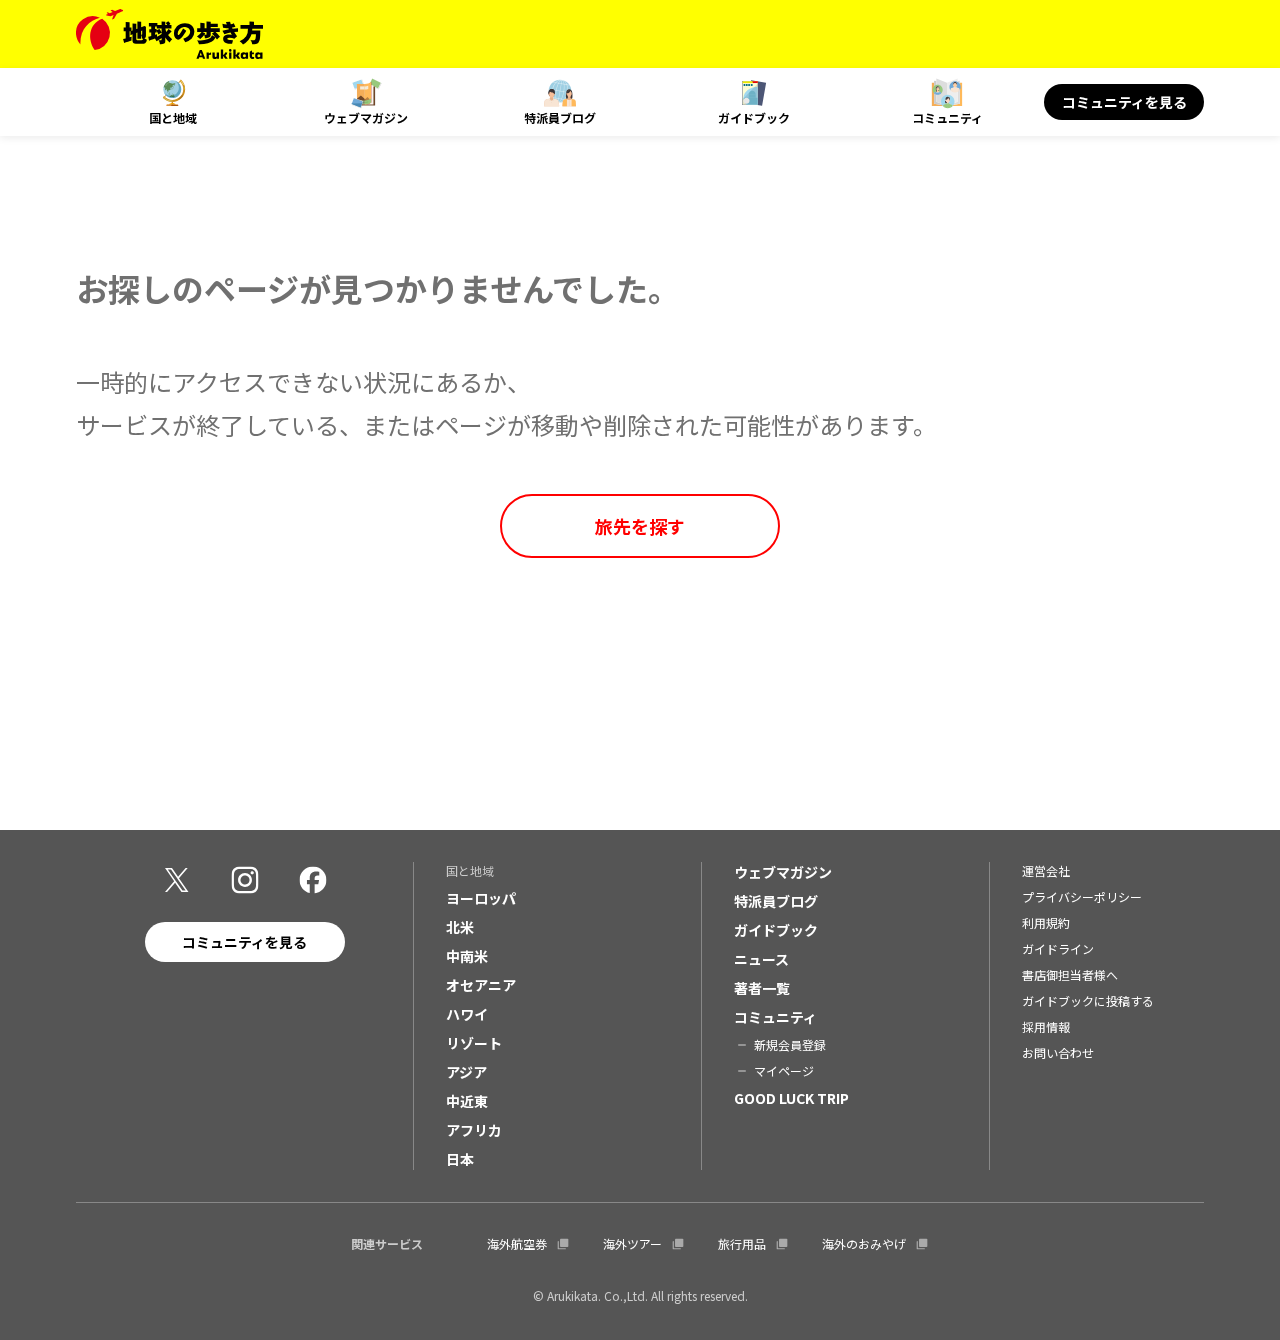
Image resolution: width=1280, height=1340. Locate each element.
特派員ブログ (560, 117)
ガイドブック (754, 117)
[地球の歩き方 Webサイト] (169, 34)
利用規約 (1046, 922)
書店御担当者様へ (1070, 974)
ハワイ (467, 1014)
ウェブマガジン (366, 117)
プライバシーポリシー (1082, 896)
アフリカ (474, 1130)
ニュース (761, 959)
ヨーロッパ (481, 898)
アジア (466, 1072)
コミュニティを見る (1124, 102)
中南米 (467, 956)
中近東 (467, 1101)
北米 (460, 927)
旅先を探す (640, 526)
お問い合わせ (1058, 1052)
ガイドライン (1058, 948)
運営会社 (1046, 870)
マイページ (784, 1070)
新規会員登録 (790, 1044)
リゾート (474, 1043)
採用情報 (1046, 1026)
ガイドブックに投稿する (1088, 1000)
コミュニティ (947, 117)
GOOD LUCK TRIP (791, 1098)
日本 (460, 1159)
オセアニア (481, 985)
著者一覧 (762, 988)
